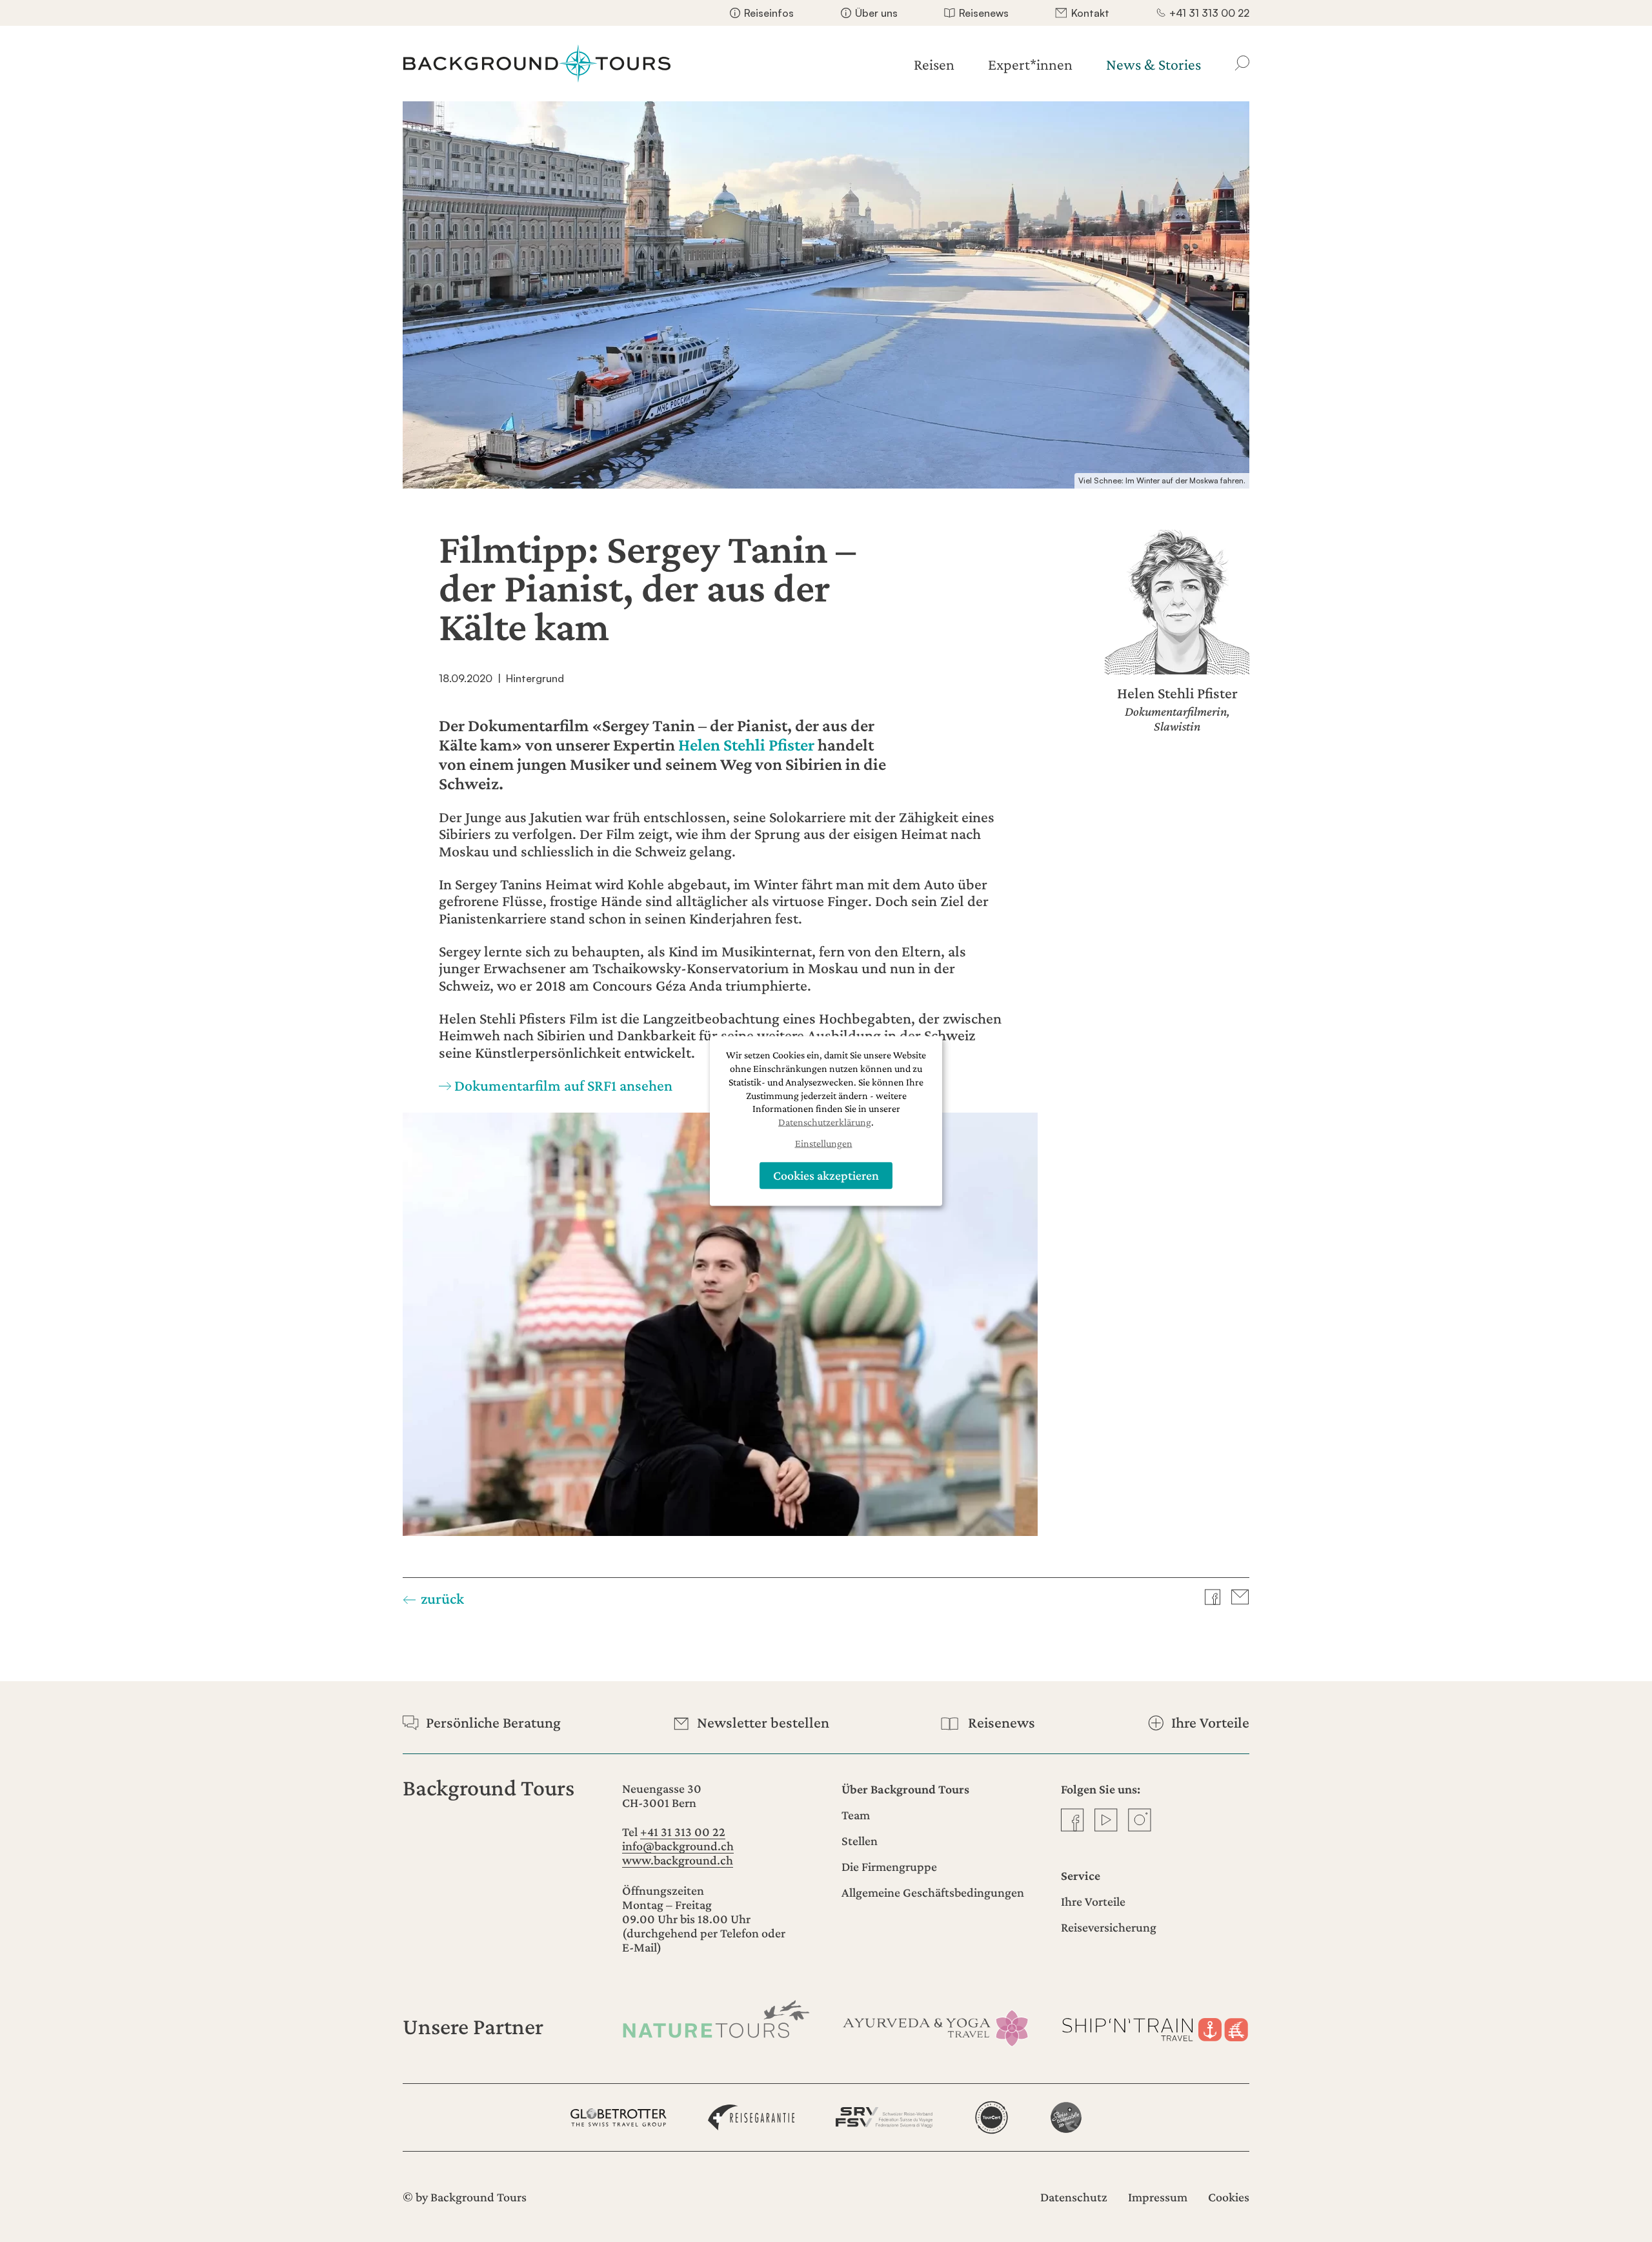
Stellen (860, 1841)
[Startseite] (537, 64)
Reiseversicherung (1109, 1927)
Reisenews (984, 13)
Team (856, 1815)
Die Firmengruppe (889, 1866)
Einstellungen (824, 1143)
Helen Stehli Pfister (746, 745)
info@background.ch (678, 1846)
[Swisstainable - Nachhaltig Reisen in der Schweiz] (1066, 2117)
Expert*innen (1030, 64)
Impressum (1158, 2197)
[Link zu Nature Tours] (716, 2019)
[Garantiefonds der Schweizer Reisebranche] (751, 2117)
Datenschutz (1074, 2197)
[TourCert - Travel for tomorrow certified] (992, 2117)
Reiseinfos (769, 13)
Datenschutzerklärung (825, 1122)
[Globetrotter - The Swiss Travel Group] (619, 2117)
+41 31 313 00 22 (1209, 13)
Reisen (934, 64)
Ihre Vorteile (1093, 1901)
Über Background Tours (905, 1789)
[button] (1223, 1597)
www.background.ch (678, 1860)
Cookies (1229, 2197)
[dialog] (826, 1121)
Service (1081, 1875)
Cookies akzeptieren (826, 1175)
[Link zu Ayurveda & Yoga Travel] (936, 2027)
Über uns (876, 13)
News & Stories (1153, 64)
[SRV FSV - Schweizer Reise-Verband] (884, 2117)
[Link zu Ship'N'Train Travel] (1155, 2027)
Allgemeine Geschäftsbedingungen (933, 1892)
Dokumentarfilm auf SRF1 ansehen (563, 1085)
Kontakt (1090, 13)
